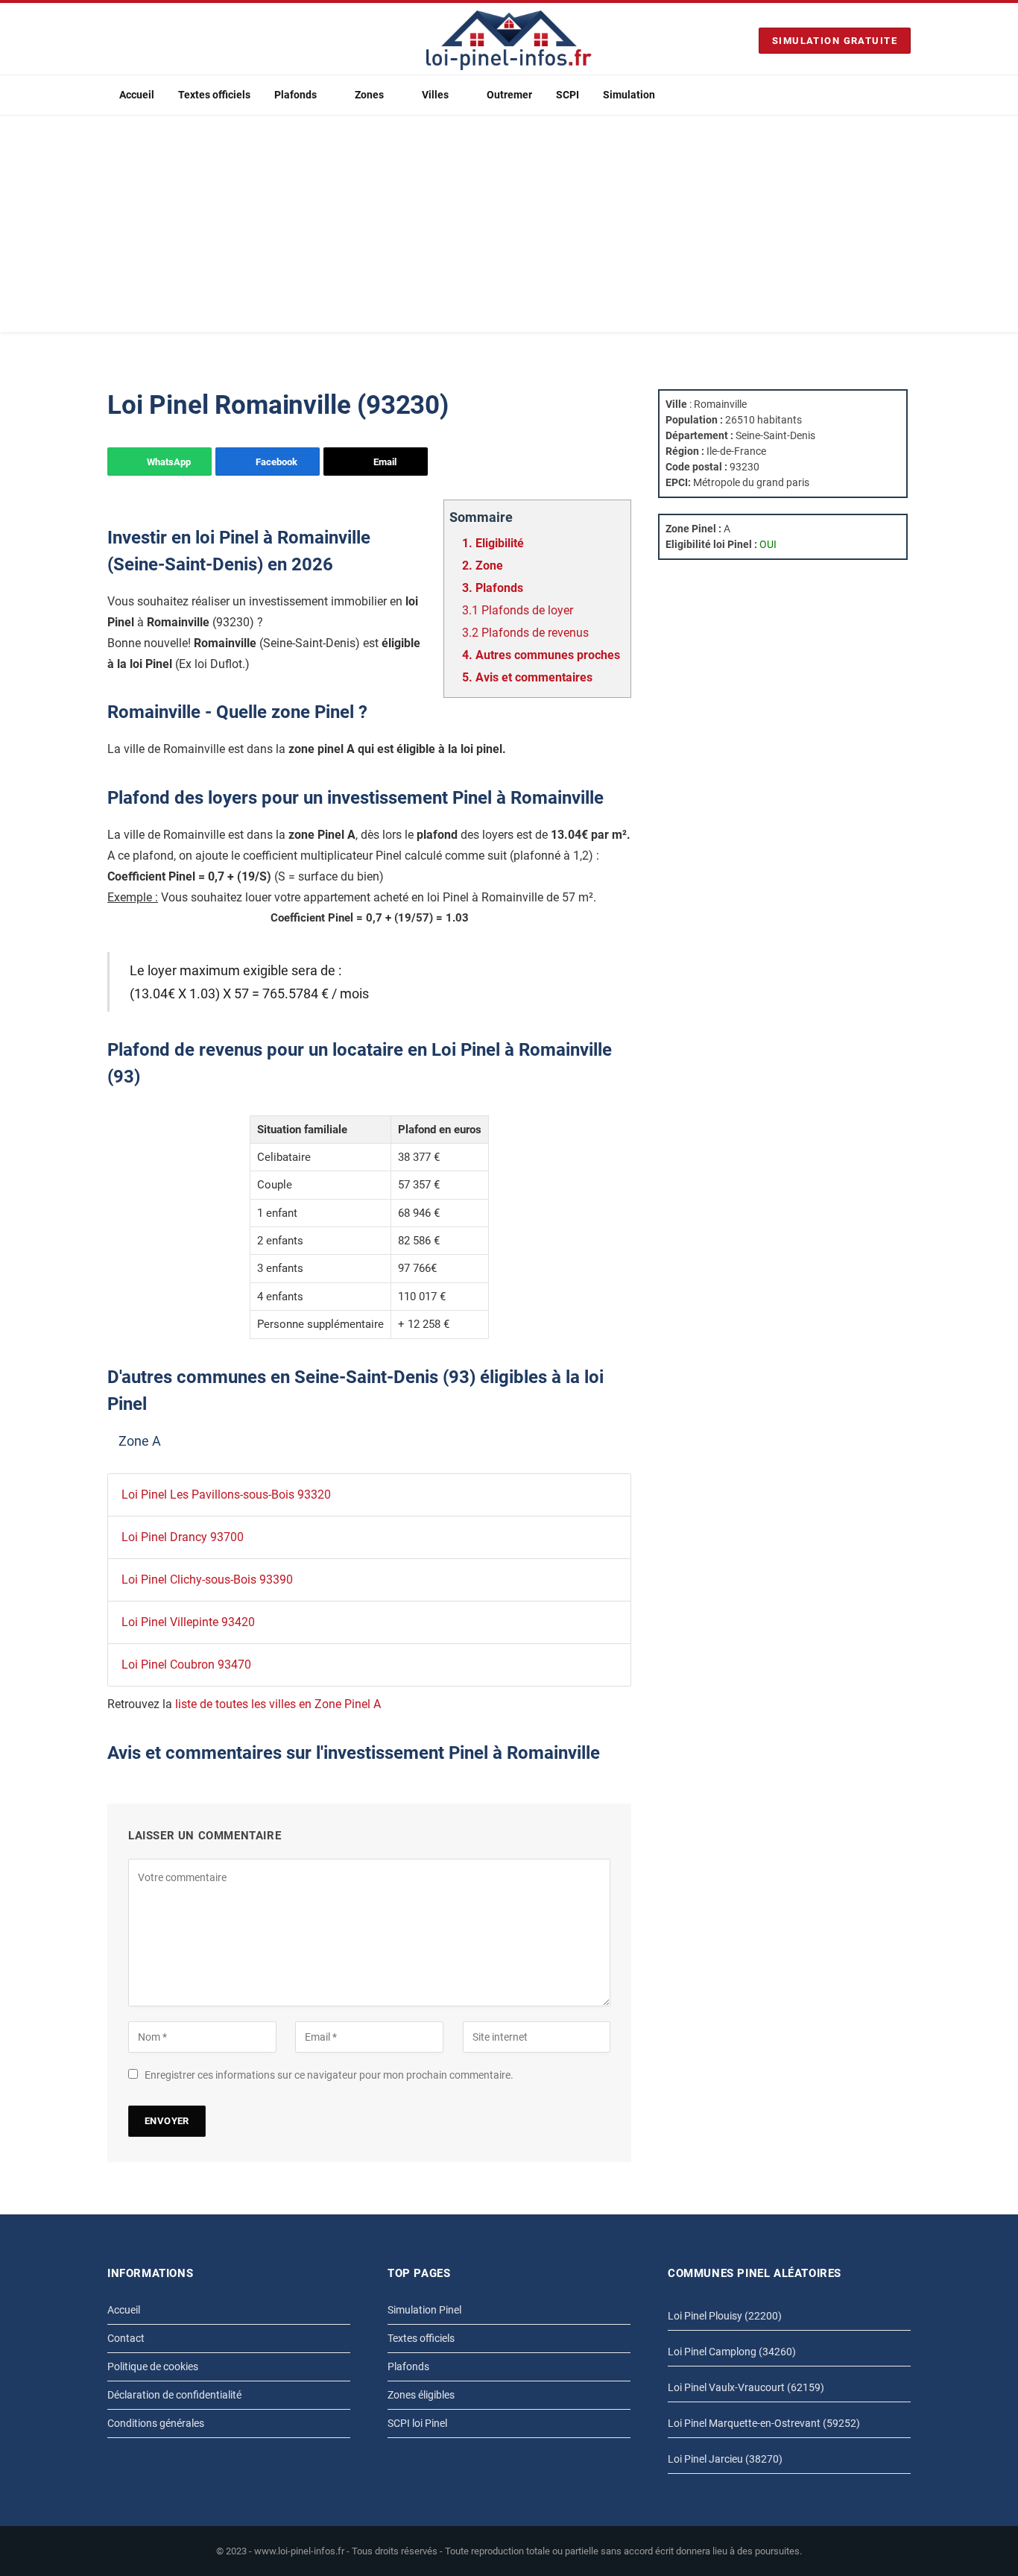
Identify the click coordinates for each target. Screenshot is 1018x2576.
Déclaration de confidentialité (174, 2395)
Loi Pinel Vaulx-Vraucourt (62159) (746, 2387)
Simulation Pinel (424, 2310)
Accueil (137, 95)
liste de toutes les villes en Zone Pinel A (278, 1704)
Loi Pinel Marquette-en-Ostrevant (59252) (764, 2423)
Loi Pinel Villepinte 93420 (188, 1622)
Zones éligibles (421, 2395)
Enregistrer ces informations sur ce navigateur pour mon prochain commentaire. (329, 2075)
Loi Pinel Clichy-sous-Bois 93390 (207, 1580)
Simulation (629, 95)
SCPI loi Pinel (417, 2423)
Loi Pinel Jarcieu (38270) (725, 2459)
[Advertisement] (509, 227)
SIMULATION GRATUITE (835, 41)
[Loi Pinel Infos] (509, 40)
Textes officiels (214, 95)
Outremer (509, 95)
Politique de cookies (153, 2366)
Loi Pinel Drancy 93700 (183, 1537)
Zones (369, 95)
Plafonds (295, 95)
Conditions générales (156, 2423)
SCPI (568, 95)
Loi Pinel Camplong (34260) (732, 2352)
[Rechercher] (905, 95)
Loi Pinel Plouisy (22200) (725, 2316)
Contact (126, 2338)
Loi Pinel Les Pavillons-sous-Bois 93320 (226, 1495)
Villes (435, 95)
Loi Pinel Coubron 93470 (186, 1665)
